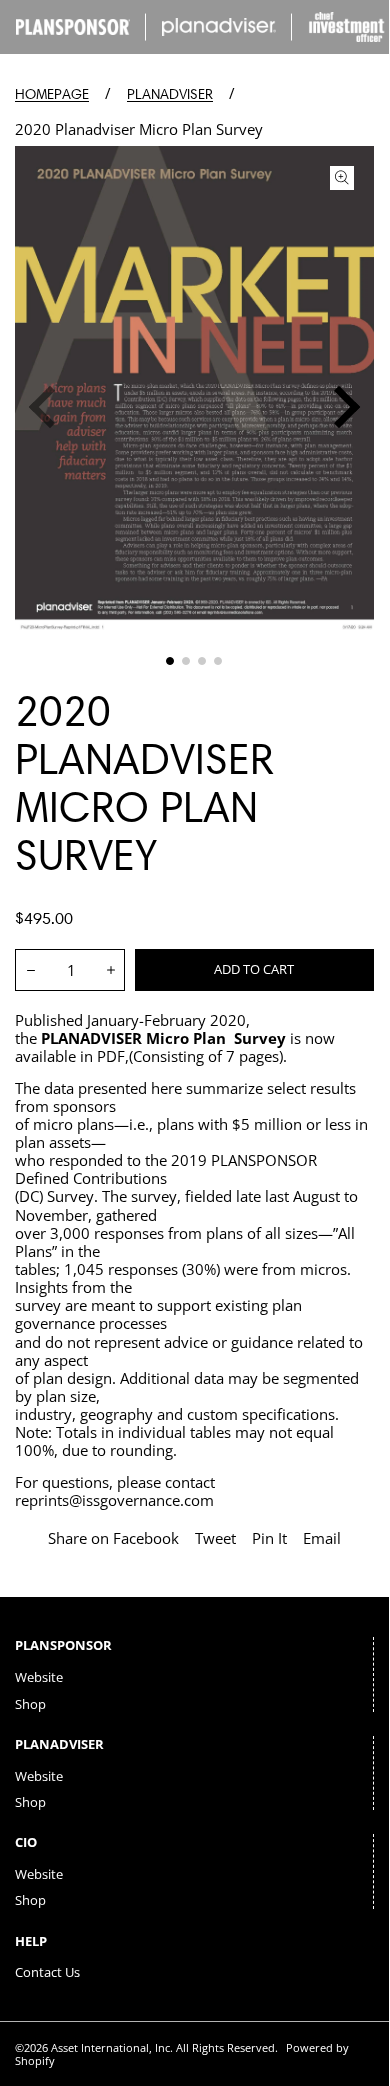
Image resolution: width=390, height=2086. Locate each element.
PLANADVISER (170, 94)
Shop (30, 1704)
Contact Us (47, 1972)
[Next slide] (339, 407)
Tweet (215, 1538)
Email (322, 1538)
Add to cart (254, 969)
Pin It (269, 1538)
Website (39, 1677)
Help (31, 1941)
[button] (170, 661)
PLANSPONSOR (63, 1645)
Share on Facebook (113, 1538)
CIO (26, 1842)
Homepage (52, 94)
